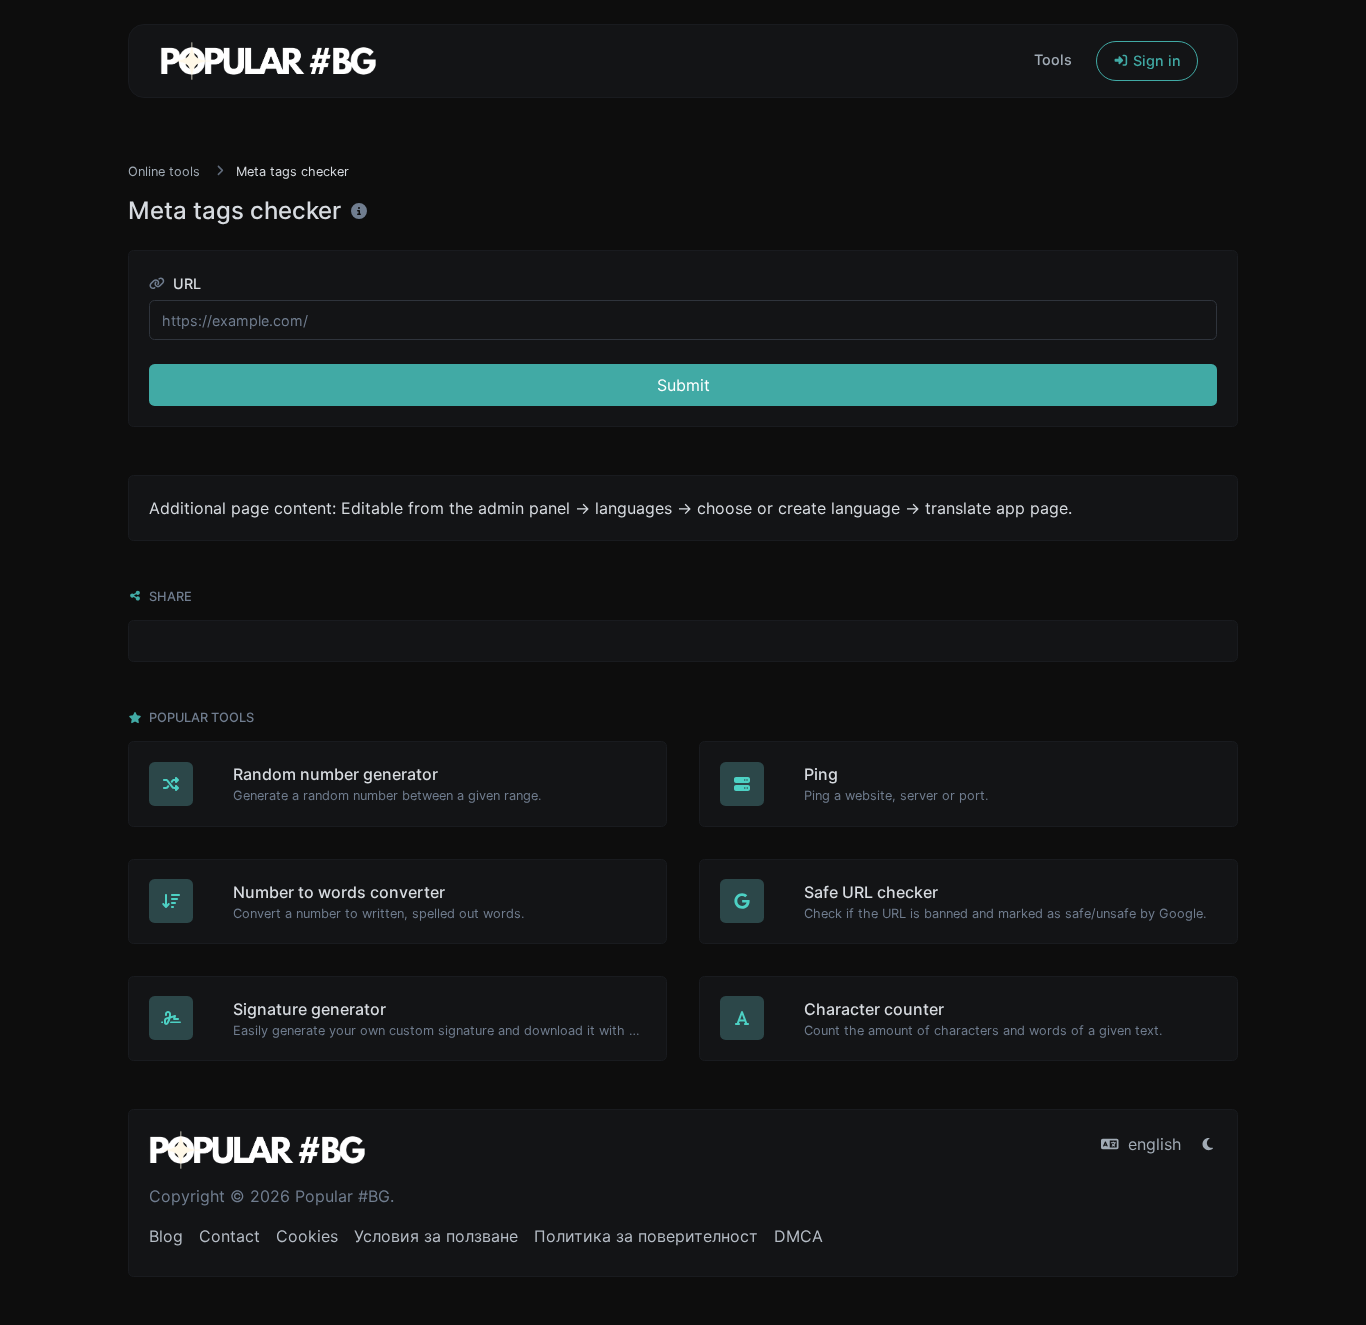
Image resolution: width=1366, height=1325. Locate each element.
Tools (1053, 59)
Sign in (1155, 60)
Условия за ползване (436, 1236)
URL (185, 283)
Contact (229, 1236)
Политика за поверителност (646, 1236)
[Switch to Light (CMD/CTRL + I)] (1208, 1144)
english (1152, 1144)
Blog (166, 1236)
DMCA (798, 1236)
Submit (683, 385)
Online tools (164, 171)
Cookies (307, 1236)
